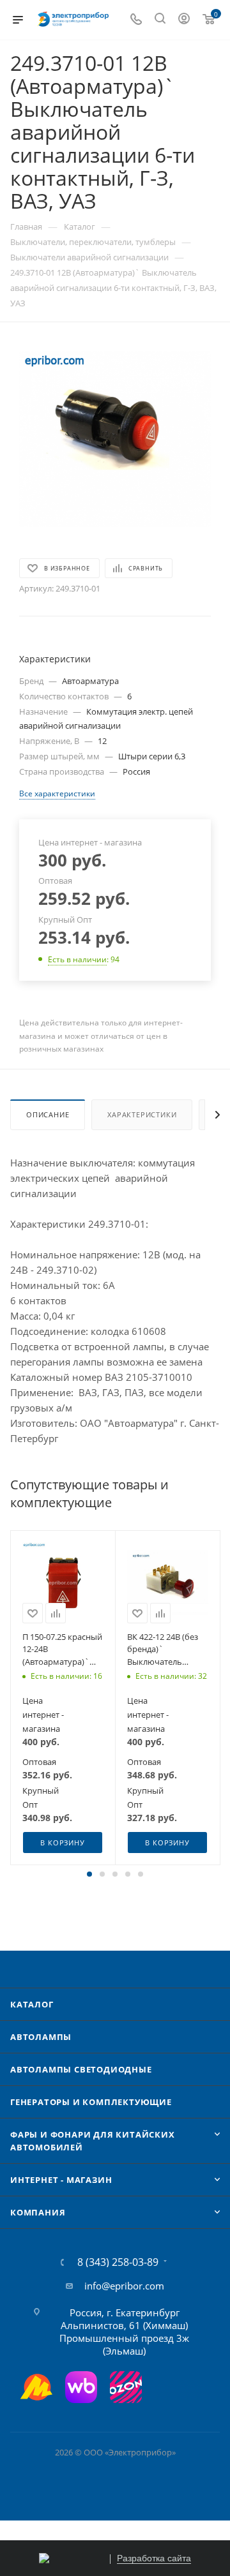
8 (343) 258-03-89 (118, 2262)
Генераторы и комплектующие (91, 2102)
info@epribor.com (124, 2286)
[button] (89, 1874)
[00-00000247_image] (115, 439)
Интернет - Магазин (61, 2180)
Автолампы (41, 2037)
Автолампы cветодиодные (81, 2069)
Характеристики (142, 1114)
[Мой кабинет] (184, 20)
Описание (48, 1114)
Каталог (32, 2004)
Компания (38, 2212)
